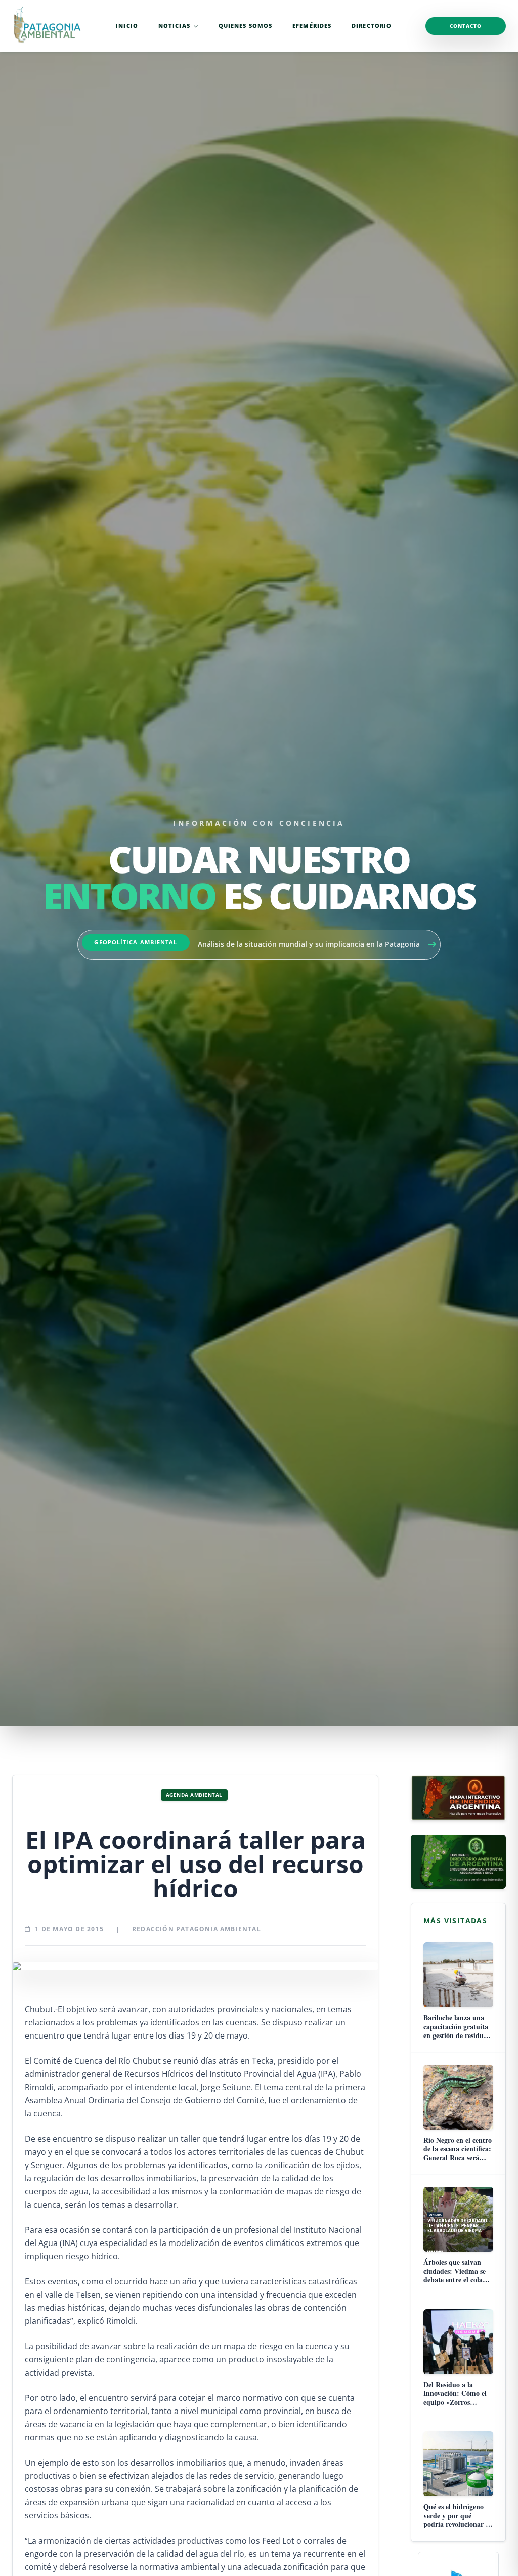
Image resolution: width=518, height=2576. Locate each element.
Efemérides (312, 26)
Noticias (174, 26)
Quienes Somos (245, 26)
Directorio (372, 26)
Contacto (466, 26)
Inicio (127, 26)
